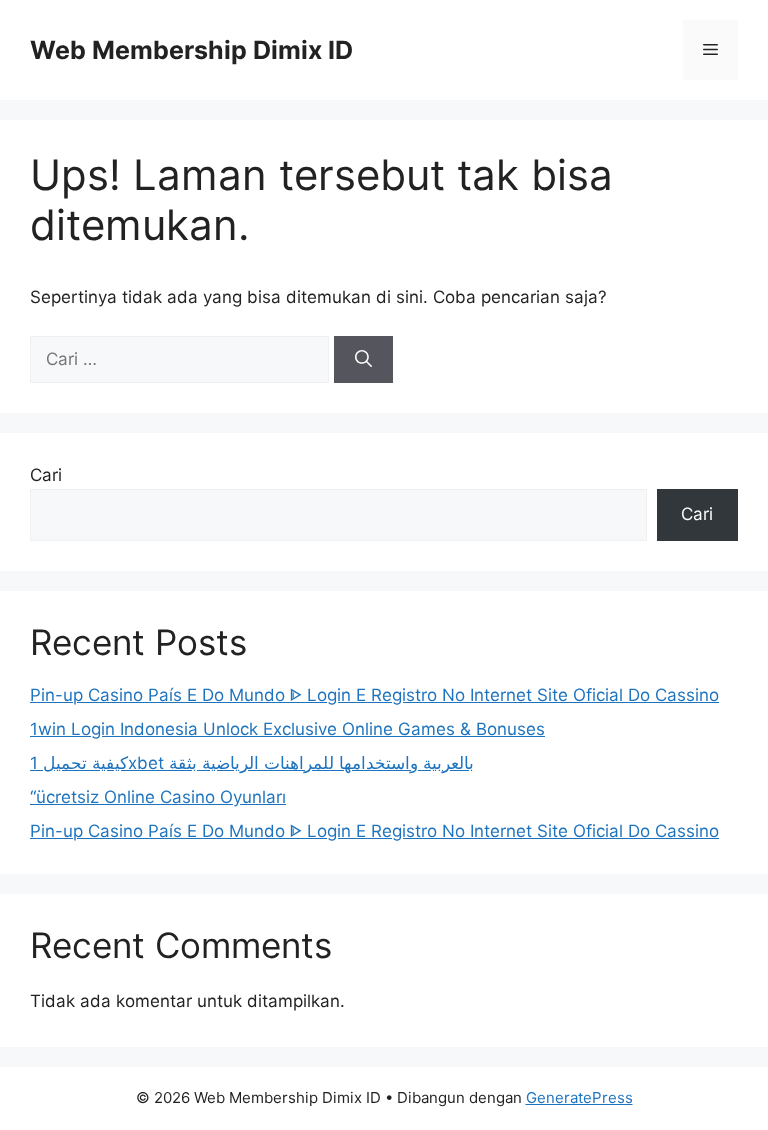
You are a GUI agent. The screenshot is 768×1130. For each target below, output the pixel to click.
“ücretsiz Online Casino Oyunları (158, 797)
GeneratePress (579, 1097)
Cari (46, 475)
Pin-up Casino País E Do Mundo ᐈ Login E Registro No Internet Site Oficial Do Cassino (374, 695)
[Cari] (363, 360)
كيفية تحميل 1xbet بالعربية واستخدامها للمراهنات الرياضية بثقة (252, 763)
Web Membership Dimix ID (191, 50)
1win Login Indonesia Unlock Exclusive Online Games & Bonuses (287, 729)
